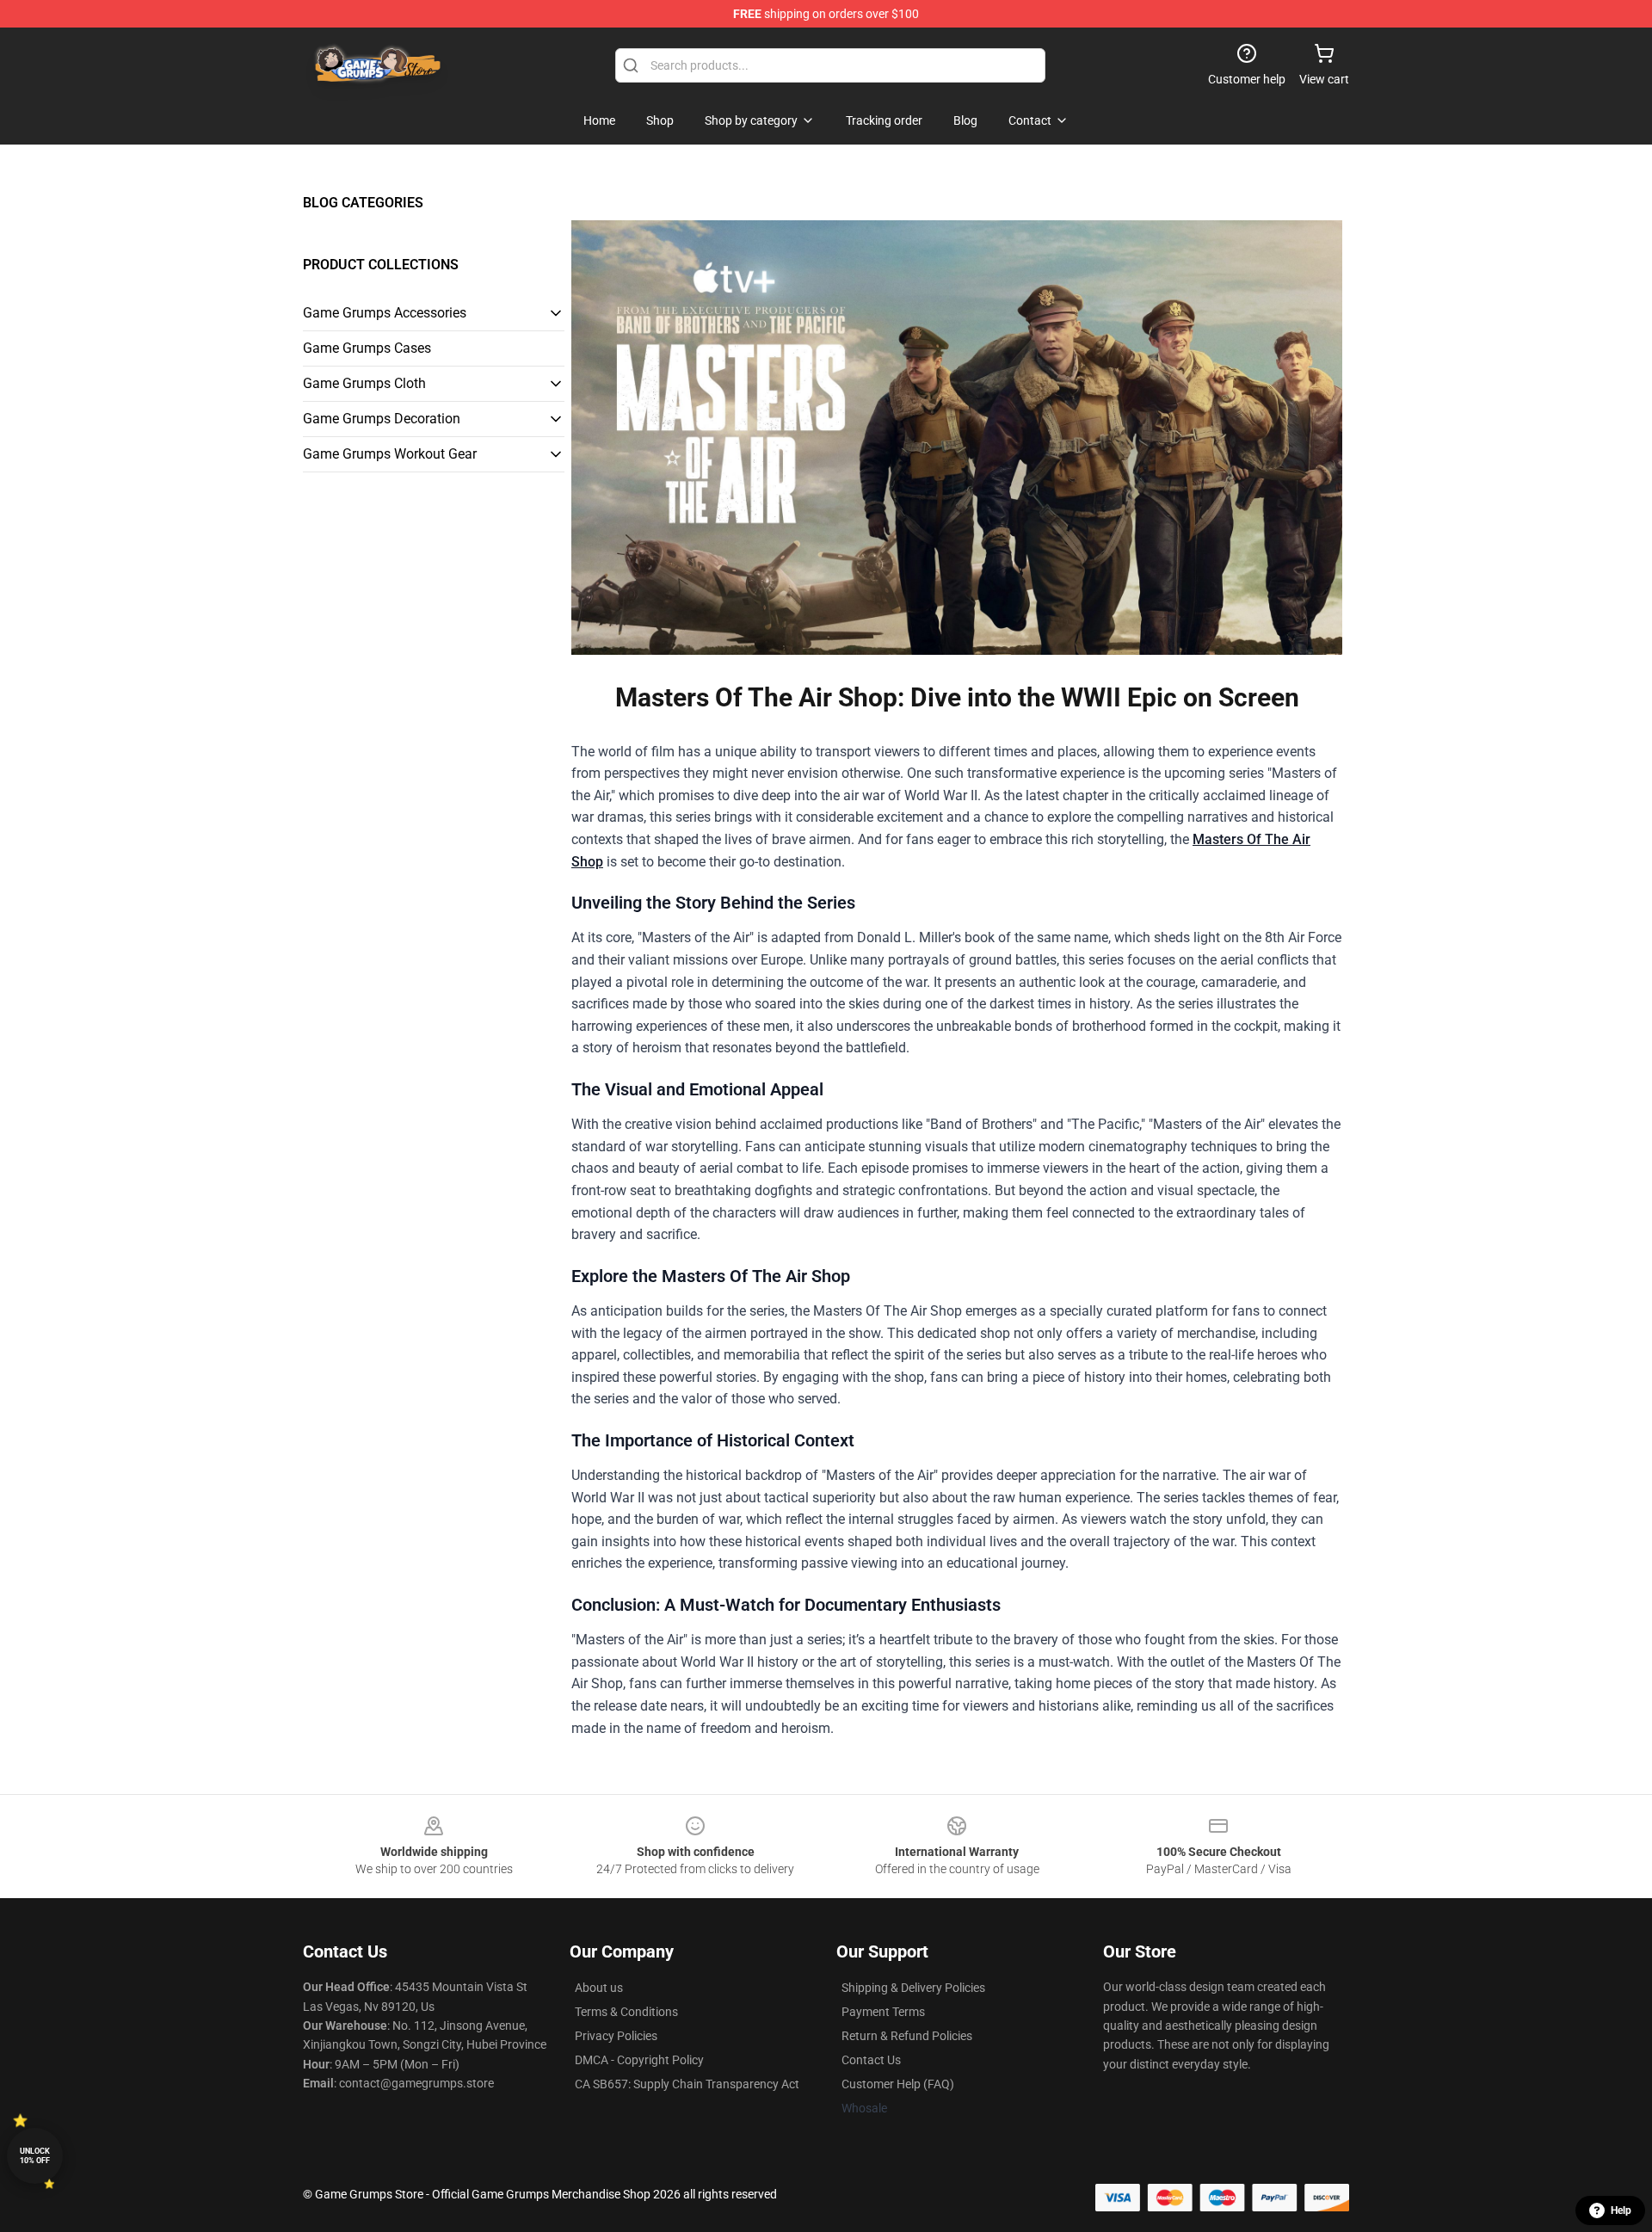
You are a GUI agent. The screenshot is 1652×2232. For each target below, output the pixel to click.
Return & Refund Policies (907, 2036)
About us (599, 1988)
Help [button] (1621, 2210)
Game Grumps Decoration (382, 419)
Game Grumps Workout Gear (390, 454)
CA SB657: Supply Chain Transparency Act (687, 2084)
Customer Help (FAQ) (898, 2084)
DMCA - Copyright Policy (639, 2060)
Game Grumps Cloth (364, 383)
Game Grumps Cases (367, 348)
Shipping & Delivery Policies (913, 1988)
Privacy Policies (616, 2036)
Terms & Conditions (626, 2012)
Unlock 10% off (35, 2156)
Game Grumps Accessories (385, 313)
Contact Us (871, 2060)
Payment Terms (883, 2012)
